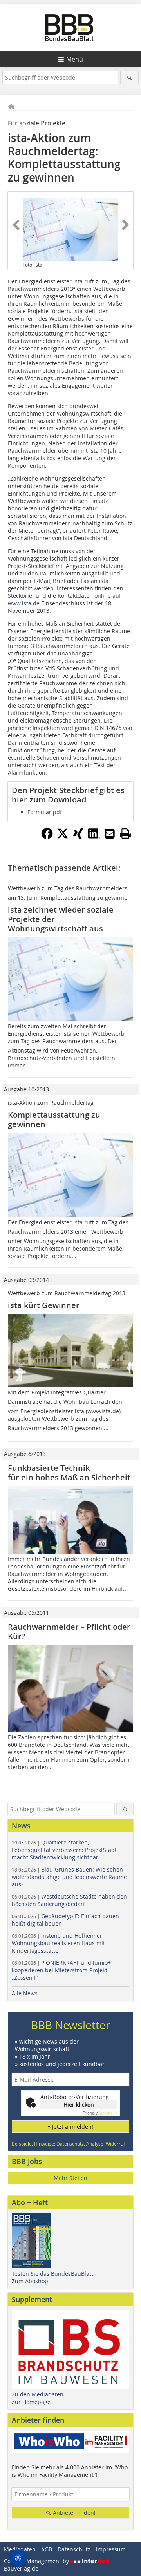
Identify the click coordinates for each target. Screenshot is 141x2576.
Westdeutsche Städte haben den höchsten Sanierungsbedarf (69, 1900)
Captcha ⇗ (100, 2113)
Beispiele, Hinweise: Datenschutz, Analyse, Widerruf (68, 2144)
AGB (47, 2549)
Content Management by (37, 2561)
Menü (75, 59)
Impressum (111, 2549)
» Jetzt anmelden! (70, 2127)
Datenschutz (74, 2549)
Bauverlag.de (21, 2568)
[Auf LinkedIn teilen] (94, 837)
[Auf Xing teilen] (78, 837)
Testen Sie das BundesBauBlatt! (53, 2274)
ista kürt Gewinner (44, 1305)
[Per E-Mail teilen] (110, 833)
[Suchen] (129, 77)
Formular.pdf (45, 812)
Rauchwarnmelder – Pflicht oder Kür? (69, 1631)
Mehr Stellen (70, 2178)
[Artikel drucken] (125, 833)
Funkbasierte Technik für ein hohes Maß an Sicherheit (69, 1473)
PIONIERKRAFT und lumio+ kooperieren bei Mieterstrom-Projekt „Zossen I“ (61, 1970)
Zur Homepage (31, 2402)
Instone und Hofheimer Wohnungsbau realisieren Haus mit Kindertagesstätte (58, 1943)
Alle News (25, 1993)
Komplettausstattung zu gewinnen (54, 1119)
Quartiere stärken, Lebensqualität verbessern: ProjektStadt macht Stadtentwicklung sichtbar (64, 1850)
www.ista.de (24, 603)
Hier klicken (79, 2105)
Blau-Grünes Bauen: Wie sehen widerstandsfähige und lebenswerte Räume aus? (69, 1877)
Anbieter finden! (73, 2513)
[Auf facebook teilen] (47, 837)
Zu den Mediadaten (38, 2394)
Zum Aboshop (30, 2281)
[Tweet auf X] (63, 837)
